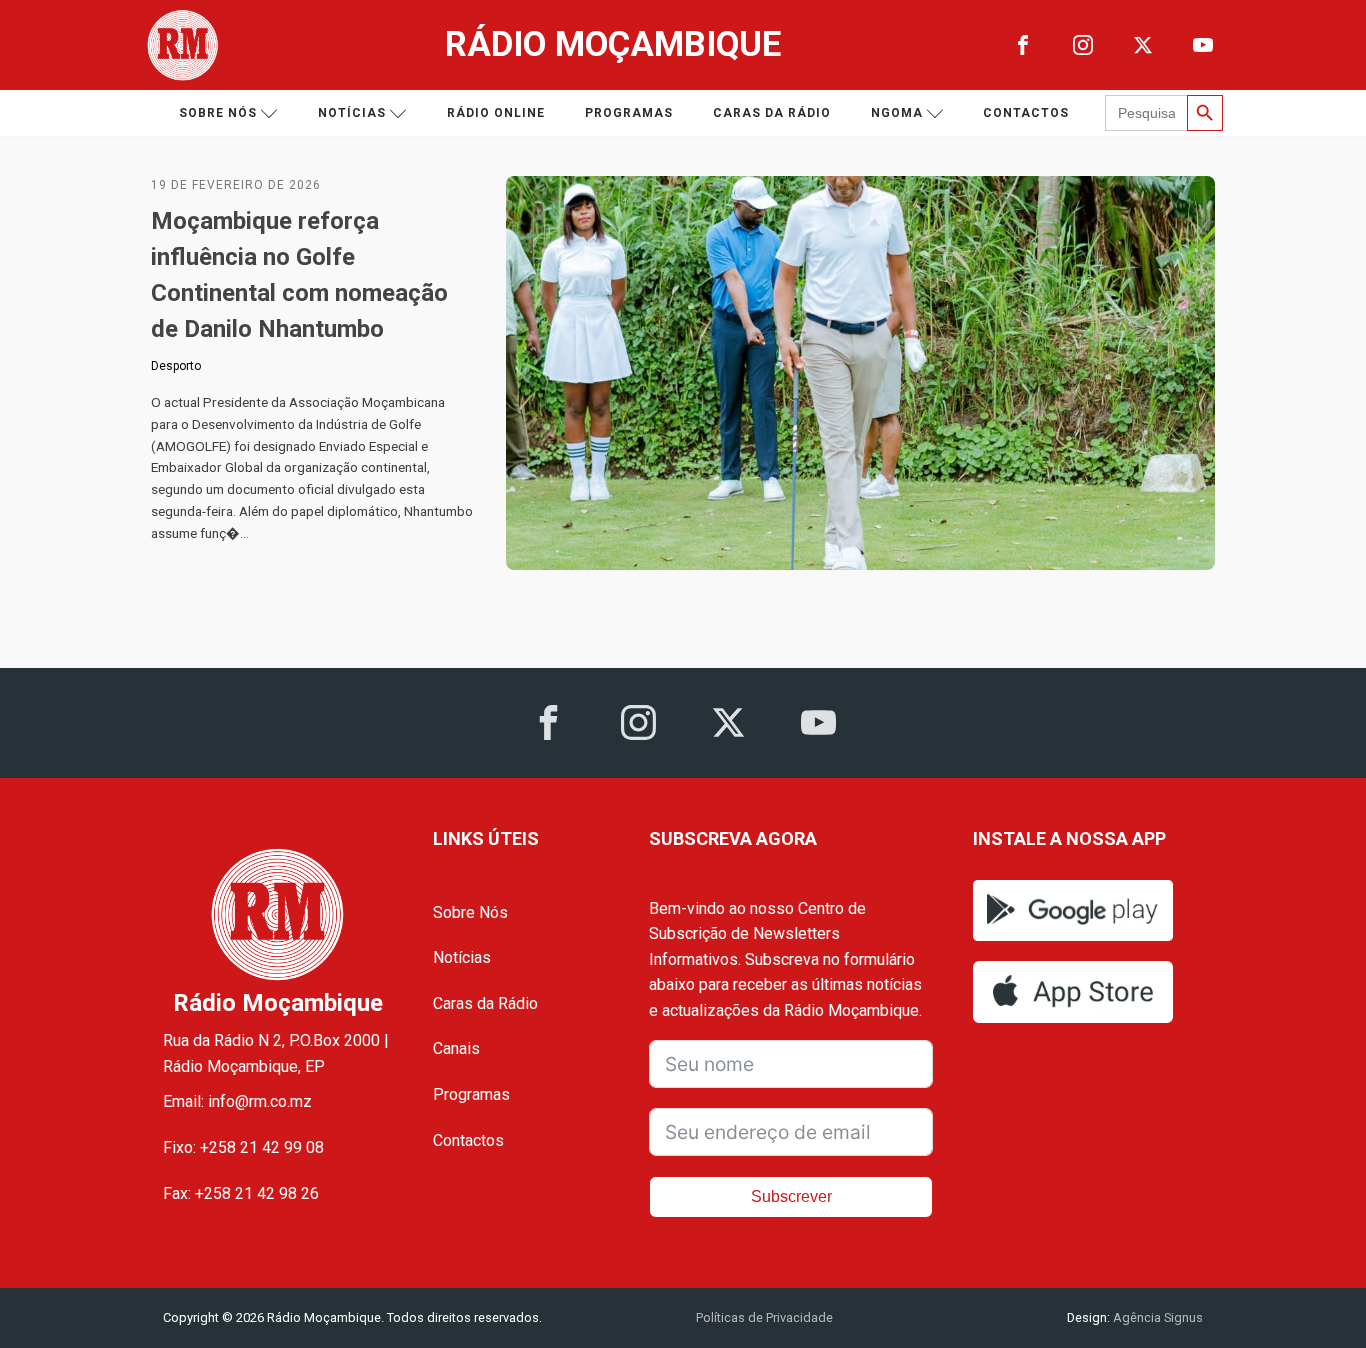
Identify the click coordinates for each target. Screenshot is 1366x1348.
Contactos (1026, 113)
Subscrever (791, 1196)
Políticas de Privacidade (764, 1317)
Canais (456, 1048)
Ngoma (897, 113)
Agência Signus (1156, 1317)
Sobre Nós (470, 912)
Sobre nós (218, 113)
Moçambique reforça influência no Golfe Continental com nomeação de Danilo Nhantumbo (299, 275)
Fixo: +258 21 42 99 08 (243, 1147)
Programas (629, 113)
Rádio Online (496, 113)
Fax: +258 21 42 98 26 (241, 1193)
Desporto (176, 366)
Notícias (352, 113)
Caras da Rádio (772, 113)
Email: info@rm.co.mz (237, 1101)
